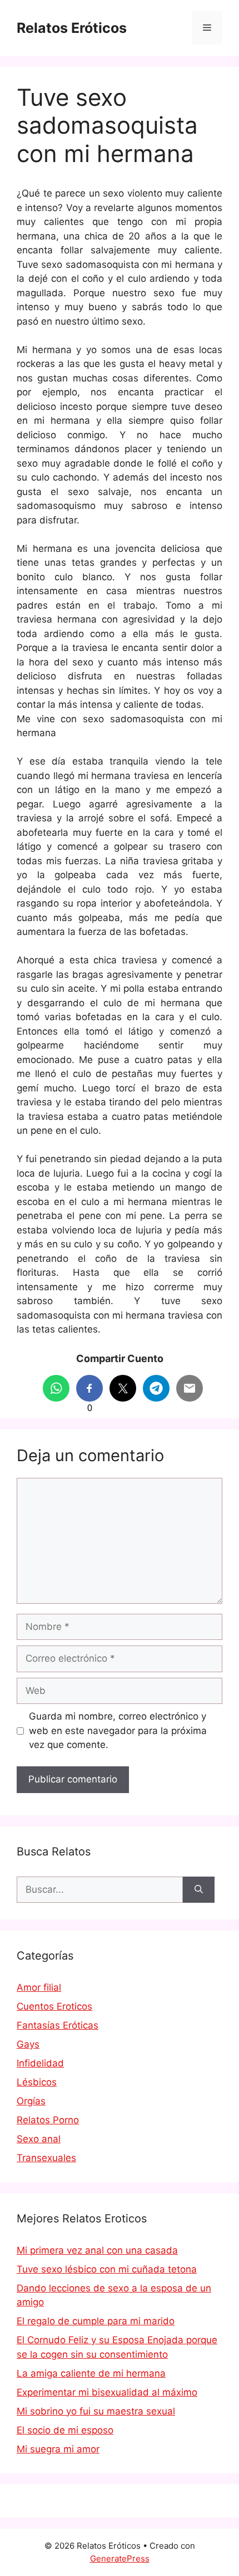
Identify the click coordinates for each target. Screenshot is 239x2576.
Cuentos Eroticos (54, 2006)
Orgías (31, 2101)
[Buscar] (199, 1890)
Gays (28, 2044)
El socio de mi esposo (65, 2430)
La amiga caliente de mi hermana (91, 2373)
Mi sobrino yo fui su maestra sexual (96, 2411)
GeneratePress (120, 2558)
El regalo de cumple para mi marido (96, 2321)
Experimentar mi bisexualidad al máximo (107, 2392)
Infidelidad (40, 2063)
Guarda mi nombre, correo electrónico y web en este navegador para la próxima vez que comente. (118, 1730)
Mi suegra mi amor (58, 2449)
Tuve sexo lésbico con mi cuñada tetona (107, 2269)
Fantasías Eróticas (58, 2025)
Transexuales (46, 2158)
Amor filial (39, 1987)
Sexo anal (39, 2139)
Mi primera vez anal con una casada (97, 2250)
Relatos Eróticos (72, 28)
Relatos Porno (48, 2120)
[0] (89, 1388)
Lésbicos (37, 2082)
